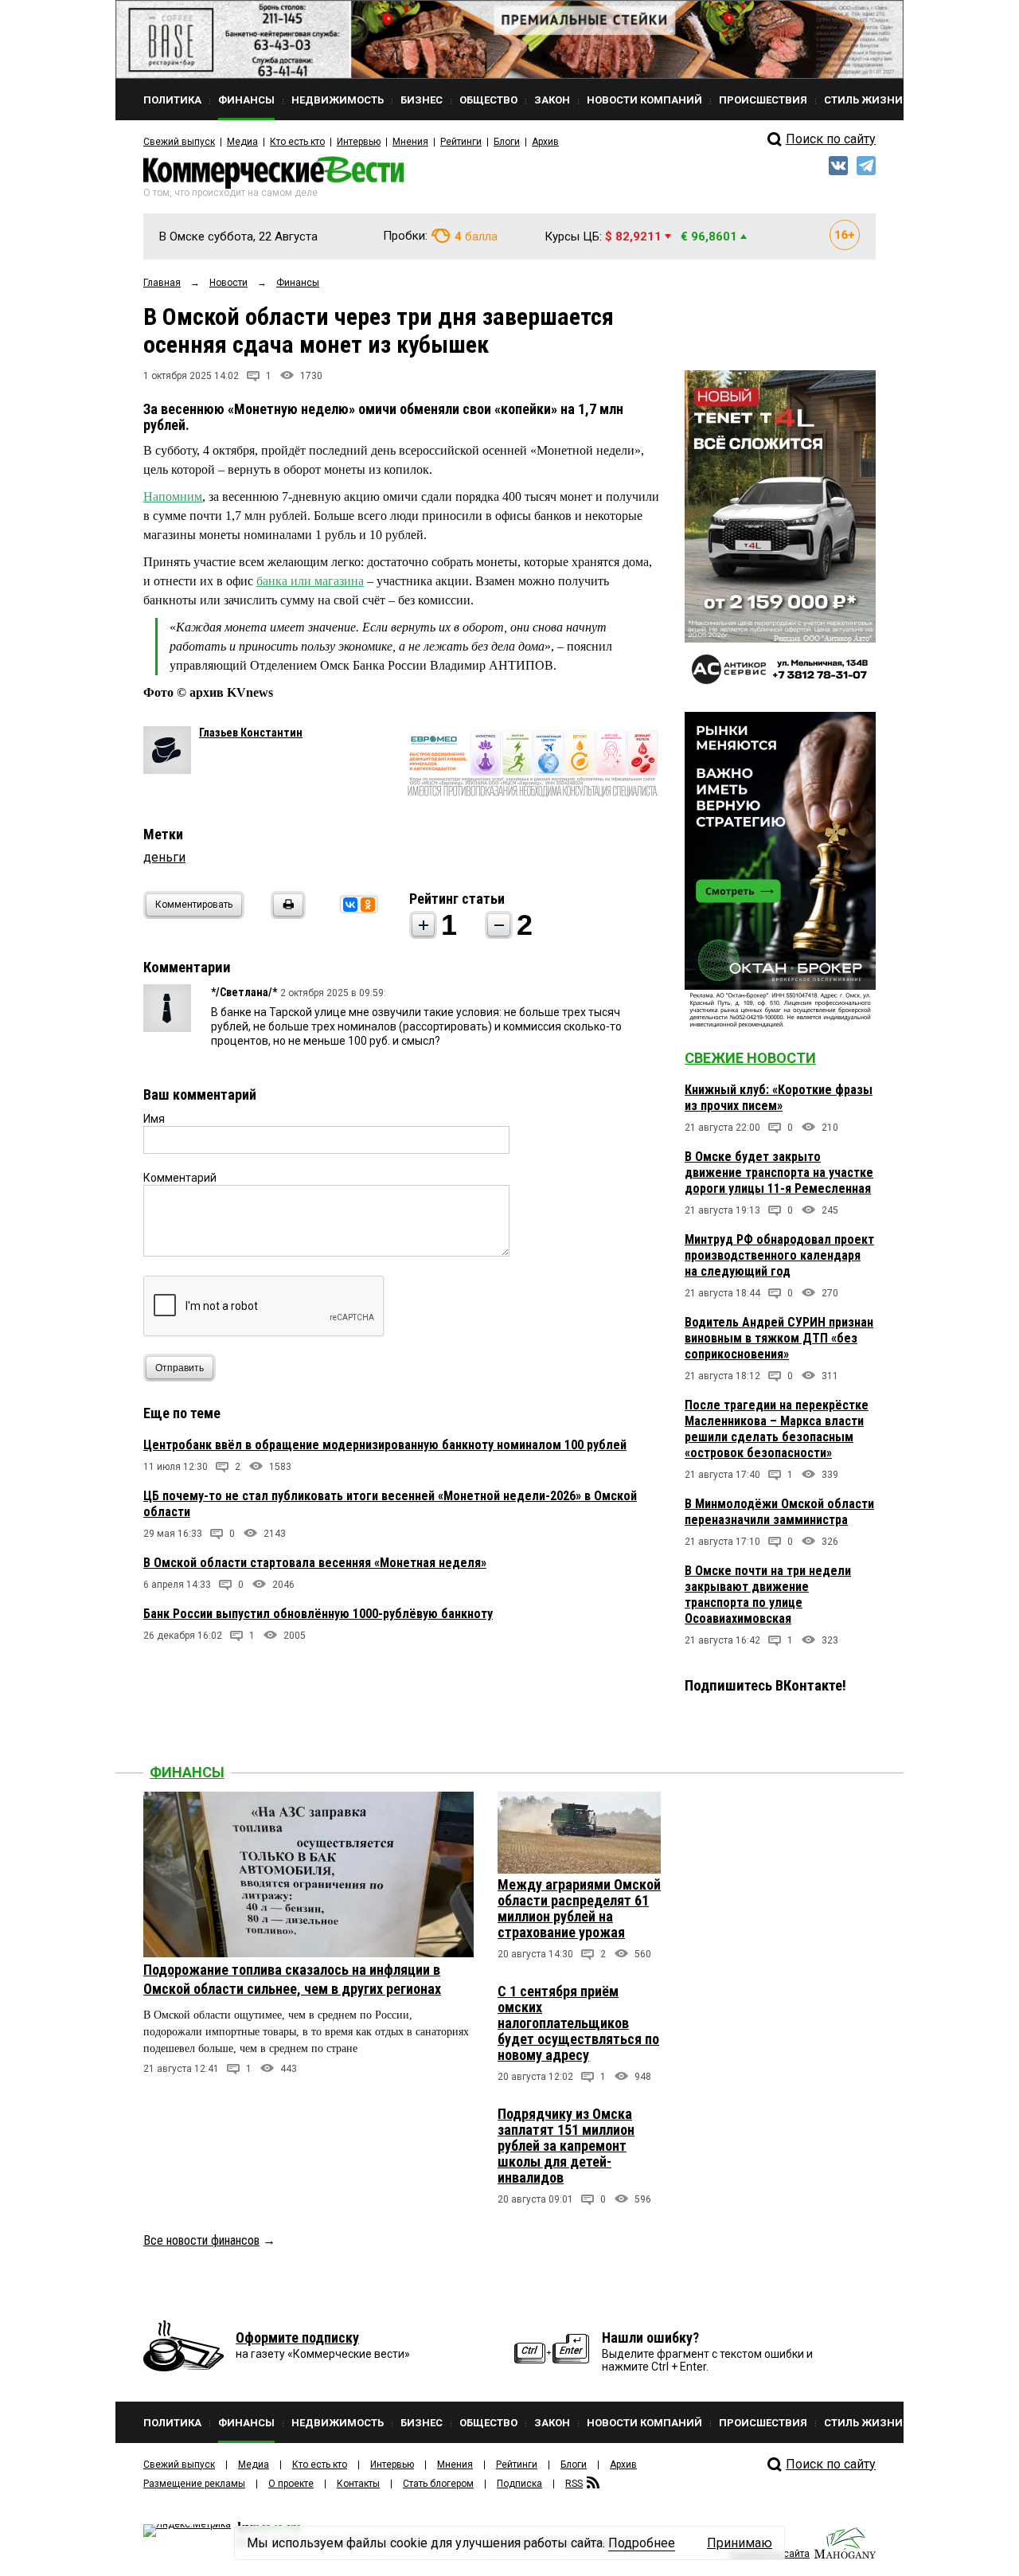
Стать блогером (438, 2484)
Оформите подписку (297, 2338)
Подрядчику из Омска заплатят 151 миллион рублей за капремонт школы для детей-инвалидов (566, 2146)
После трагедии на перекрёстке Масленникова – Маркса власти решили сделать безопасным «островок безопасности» (777, 1429)
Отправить (180, 1368)
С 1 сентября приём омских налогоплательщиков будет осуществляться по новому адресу (578, 2023)
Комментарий (180, 1178)
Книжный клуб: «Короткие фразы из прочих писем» (779, 1098)
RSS (574, 2484)
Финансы (187, 1772)
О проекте (291, 2484)
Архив (545, 142)
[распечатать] (286, 915)
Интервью (359, 142)
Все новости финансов (201, 2240)
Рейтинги (461, 142)
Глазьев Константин (251, 733)
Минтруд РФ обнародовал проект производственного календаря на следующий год (779, 1255)
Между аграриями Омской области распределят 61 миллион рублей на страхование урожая (579, 1908)
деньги (164, 857)
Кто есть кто (297, 142)
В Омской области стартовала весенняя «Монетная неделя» (315, 1563)
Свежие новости (750, 1058)
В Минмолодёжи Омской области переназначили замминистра (779, 1512)
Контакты (358, 2484)
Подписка (519, 2484)
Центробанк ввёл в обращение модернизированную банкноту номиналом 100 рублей (385, 1445)
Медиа (242, 142)
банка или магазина (310, 581)
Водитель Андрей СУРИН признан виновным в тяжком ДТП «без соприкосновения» (779, 1338)
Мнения (410, 142)
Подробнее (642, 2543)
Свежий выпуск (179, 142)
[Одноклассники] (368, 905)
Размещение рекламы (194, 2484)
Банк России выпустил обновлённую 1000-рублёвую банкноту (318, 1614)
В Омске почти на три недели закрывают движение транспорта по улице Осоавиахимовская (768, 1595)
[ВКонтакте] (350, 905)
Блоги (507, 142)
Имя (154, 1119)
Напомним (173, 496)
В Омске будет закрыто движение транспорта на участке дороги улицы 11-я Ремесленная (779, 1173)
